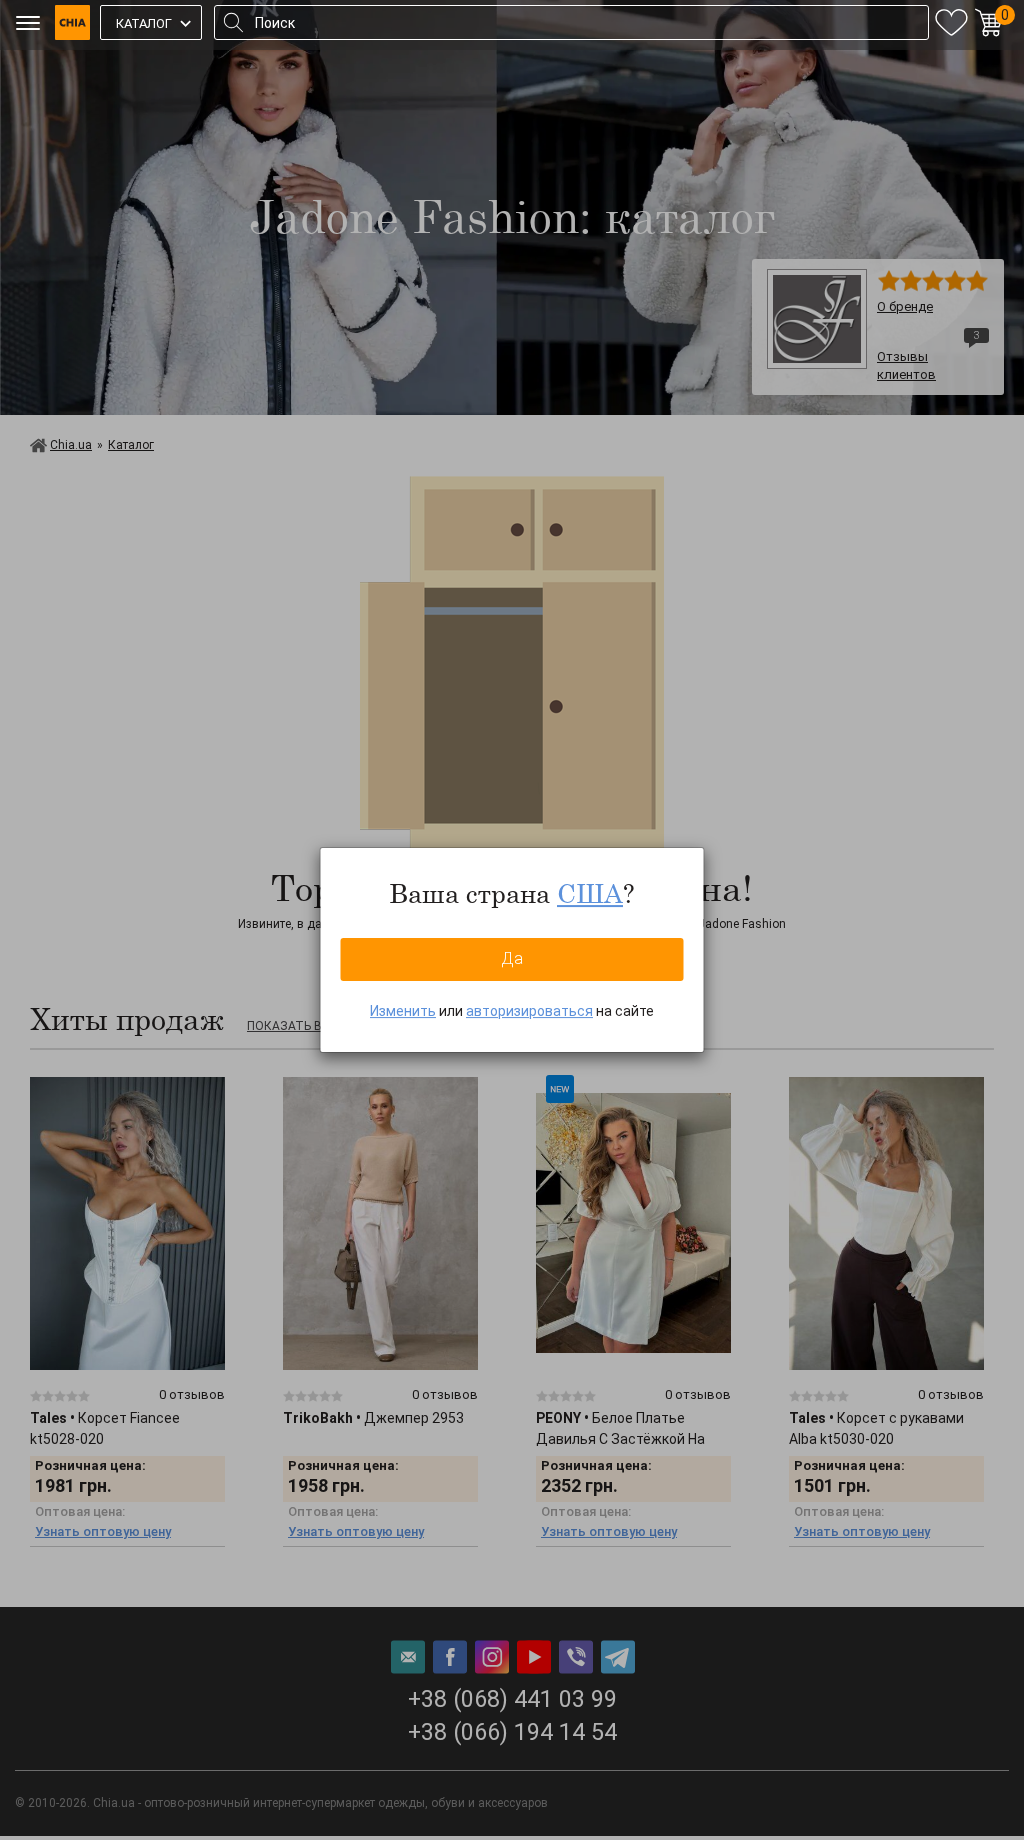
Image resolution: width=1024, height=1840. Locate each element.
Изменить (403, 1011)
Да (512, 958)
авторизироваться (529, 1011)
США (590, 893)
